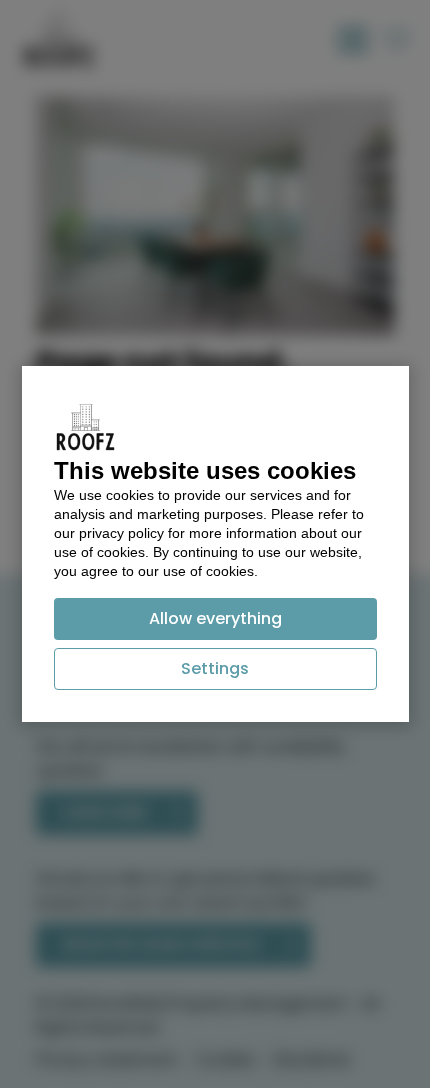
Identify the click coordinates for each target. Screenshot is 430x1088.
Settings (215, 668)
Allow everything (215, 618)
